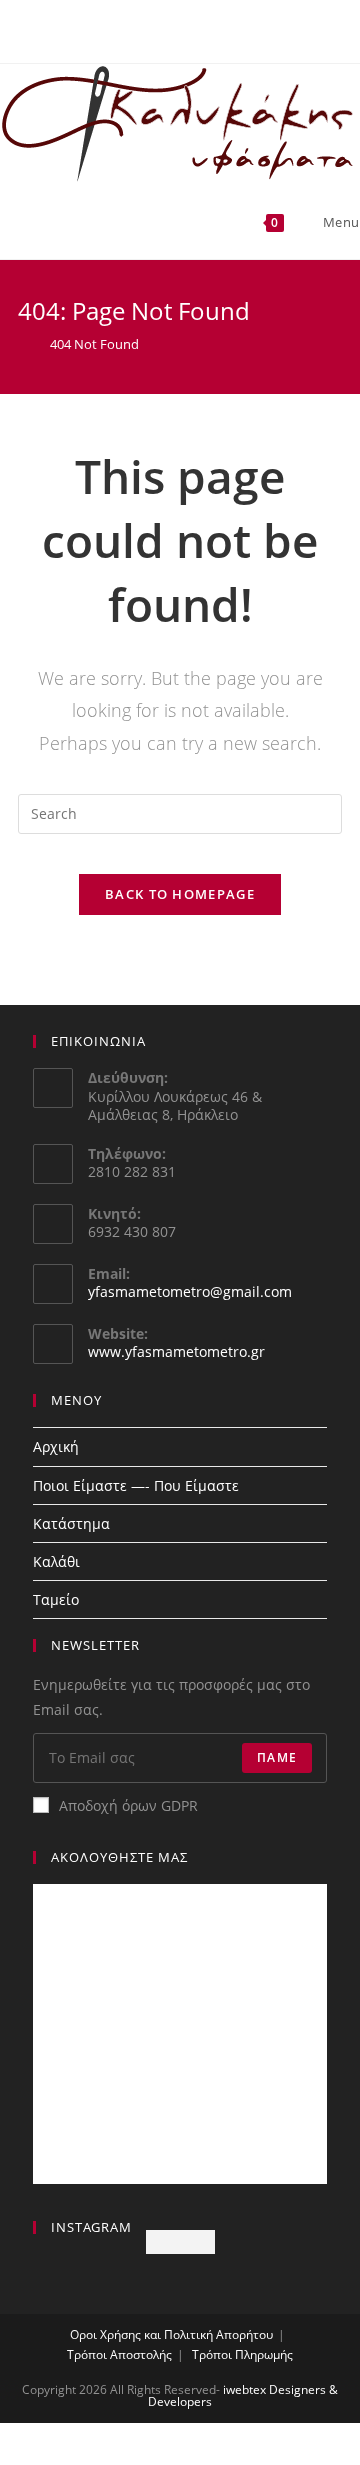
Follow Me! (180, 2241)
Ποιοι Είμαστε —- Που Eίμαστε (136, 1485)
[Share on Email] (300, 2457)
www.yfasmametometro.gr (176, 1351)
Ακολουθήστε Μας (119, 1857)
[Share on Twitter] (180, 2457)
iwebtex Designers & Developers (243, 2395)
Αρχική (56, 1446)
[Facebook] (171, 29)
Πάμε (277, 1757)
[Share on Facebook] (60, 2457)
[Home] (23, 344)
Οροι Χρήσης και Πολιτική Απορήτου (171, 2334)
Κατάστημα (71, 1523)
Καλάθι (56, 1561)
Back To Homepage (180, 894)
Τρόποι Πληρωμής (242, 2354)
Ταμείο (56, 1599)
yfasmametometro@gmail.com (190, 1291)
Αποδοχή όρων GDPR (128, 1805)
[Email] (191, 29)
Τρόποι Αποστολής (119, 2354)
